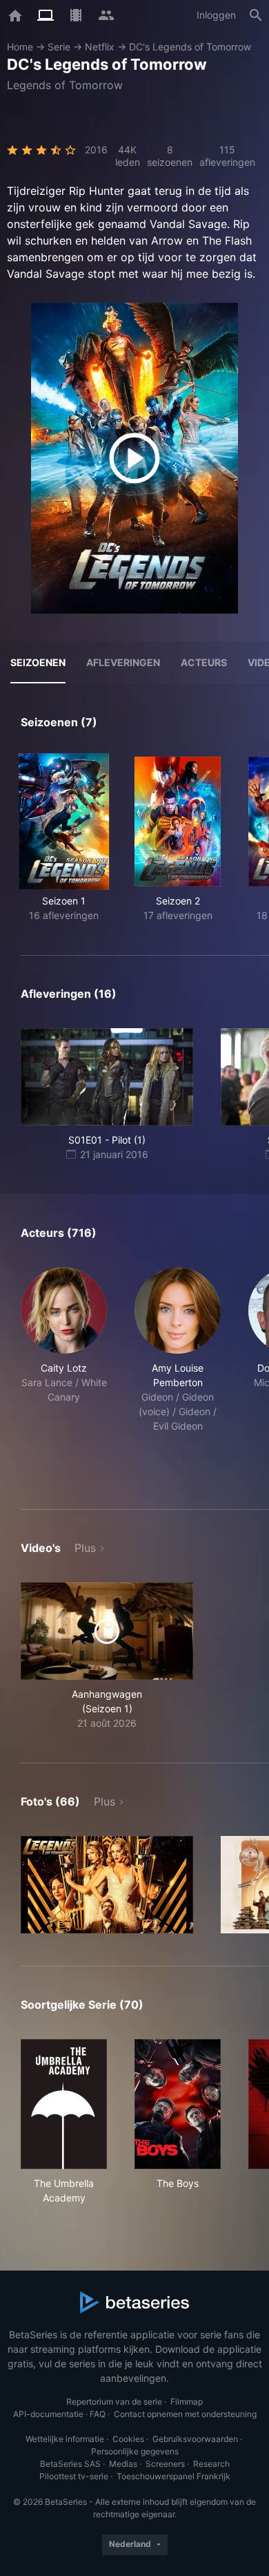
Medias (123, 2464)
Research (211, 2464)
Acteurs (204, 662)
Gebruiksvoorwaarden (195, 2439)
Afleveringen (123, 662)
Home (20, 47)
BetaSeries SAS (70, 2464)
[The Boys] (178, 2104)
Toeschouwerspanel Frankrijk (173, 2476)
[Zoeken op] (256, 15)
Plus (85, 1548)
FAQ (98, 2414)
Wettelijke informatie (65, 2439)
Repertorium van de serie (114, 2402)
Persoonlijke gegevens (135, 2451)
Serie (59, 47)
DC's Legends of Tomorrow (190, 47)
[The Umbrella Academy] (64, 2104)
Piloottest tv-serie (74, 2476)
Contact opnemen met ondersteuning (185, 2414)
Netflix (100, 47)
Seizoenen (38, 662)
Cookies (128, 2439)
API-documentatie (48, 2414)
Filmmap (187, 2402)
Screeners (165, 2464)
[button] (64, 1372)
